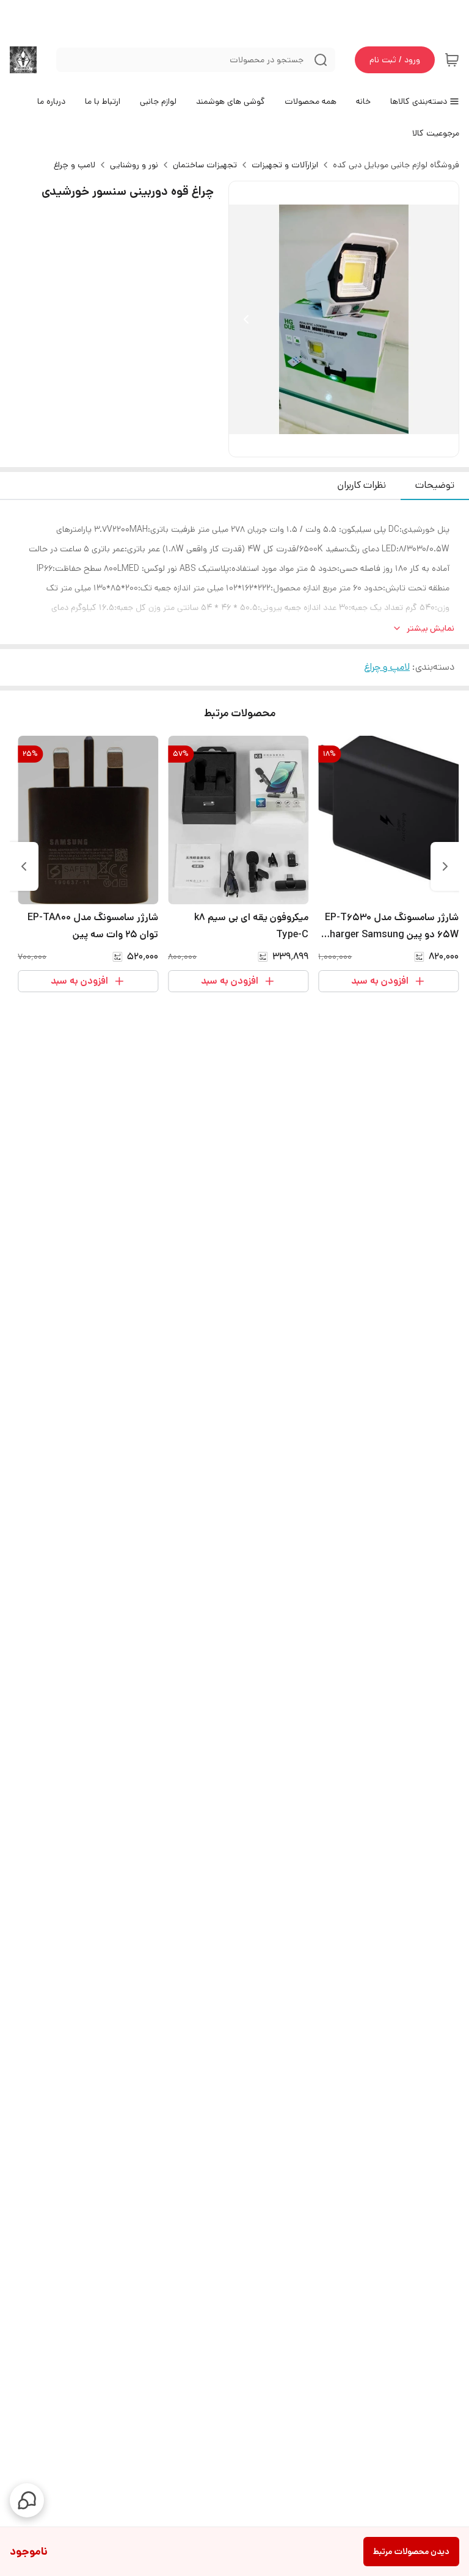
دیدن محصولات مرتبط (411, 2552)
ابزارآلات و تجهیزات (285, 165)
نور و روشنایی (134, 165)
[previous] (445, 866)
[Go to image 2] (334, 444)
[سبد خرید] (452, 60)
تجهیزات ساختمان (205, 165)
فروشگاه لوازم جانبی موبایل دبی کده (396, 165)
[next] (24, 866)
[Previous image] (246, 319)
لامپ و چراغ (75, 165)
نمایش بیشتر (431, 628)
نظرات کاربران (362, 485)
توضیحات (435, 485)
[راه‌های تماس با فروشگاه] (27, 2500)
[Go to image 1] (349, 444)
